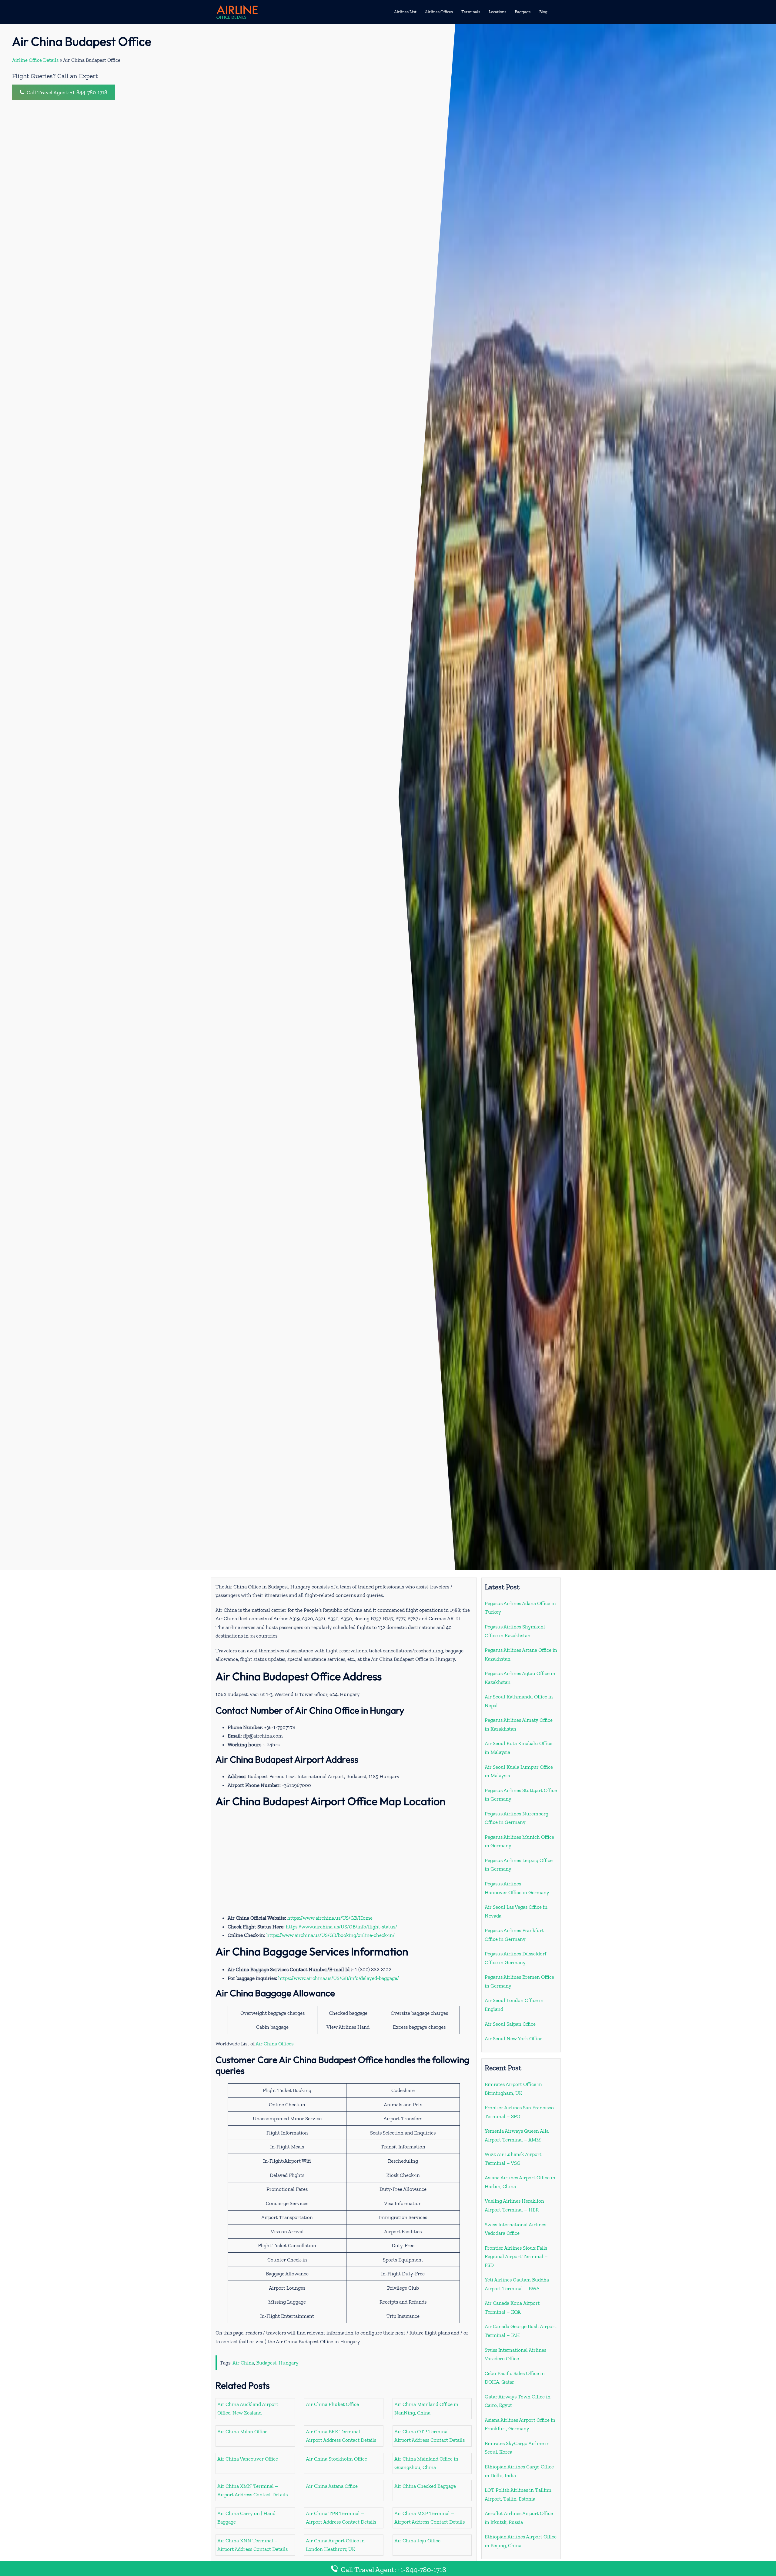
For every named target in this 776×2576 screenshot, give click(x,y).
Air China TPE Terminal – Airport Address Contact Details (341, 2518)
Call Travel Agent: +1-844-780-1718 (66, 92)
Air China (243, 2363)
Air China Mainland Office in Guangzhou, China (426, 2463)
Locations (497, 12)
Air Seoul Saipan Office (510, 2024)
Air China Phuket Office (332, 2404)
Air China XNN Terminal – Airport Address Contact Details (253, 2545)
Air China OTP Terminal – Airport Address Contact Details (430, 2436)
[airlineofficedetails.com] (237, 12)
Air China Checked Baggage (425, 2486)
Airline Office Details (35, 60)
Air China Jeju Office (417, 2541)
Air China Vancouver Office (248, 2459)
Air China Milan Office (242, 2431)
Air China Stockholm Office (336, 2459)
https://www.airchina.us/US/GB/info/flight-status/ (341, 1927)
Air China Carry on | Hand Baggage (246, 2518)
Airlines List (405, 12)
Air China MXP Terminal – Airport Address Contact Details (430, 2518)
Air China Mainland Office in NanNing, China (426, 2409)
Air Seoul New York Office (513, 2038)
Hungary (289, 2363)
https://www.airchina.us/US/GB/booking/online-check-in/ (331, 1935)
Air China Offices (274, 2044)
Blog (543, 12)
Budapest (266, 2363)
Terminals (471, 12)
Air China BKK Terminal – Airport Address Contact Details (341, 2436)
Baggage (523, 12)
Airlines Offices (439, 12)
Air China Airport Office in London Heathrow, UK (335, 2545)
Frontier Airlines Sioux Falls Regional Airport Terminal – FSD (516, 2256)
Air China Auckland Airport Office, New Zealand (248, 2409)
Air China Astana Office (332, 2486)
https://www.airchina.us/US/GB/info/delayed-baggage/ (339, 1978)
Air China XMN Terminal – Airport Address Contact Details (253, 2490)
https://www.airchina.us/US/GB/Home (330, 1918)
